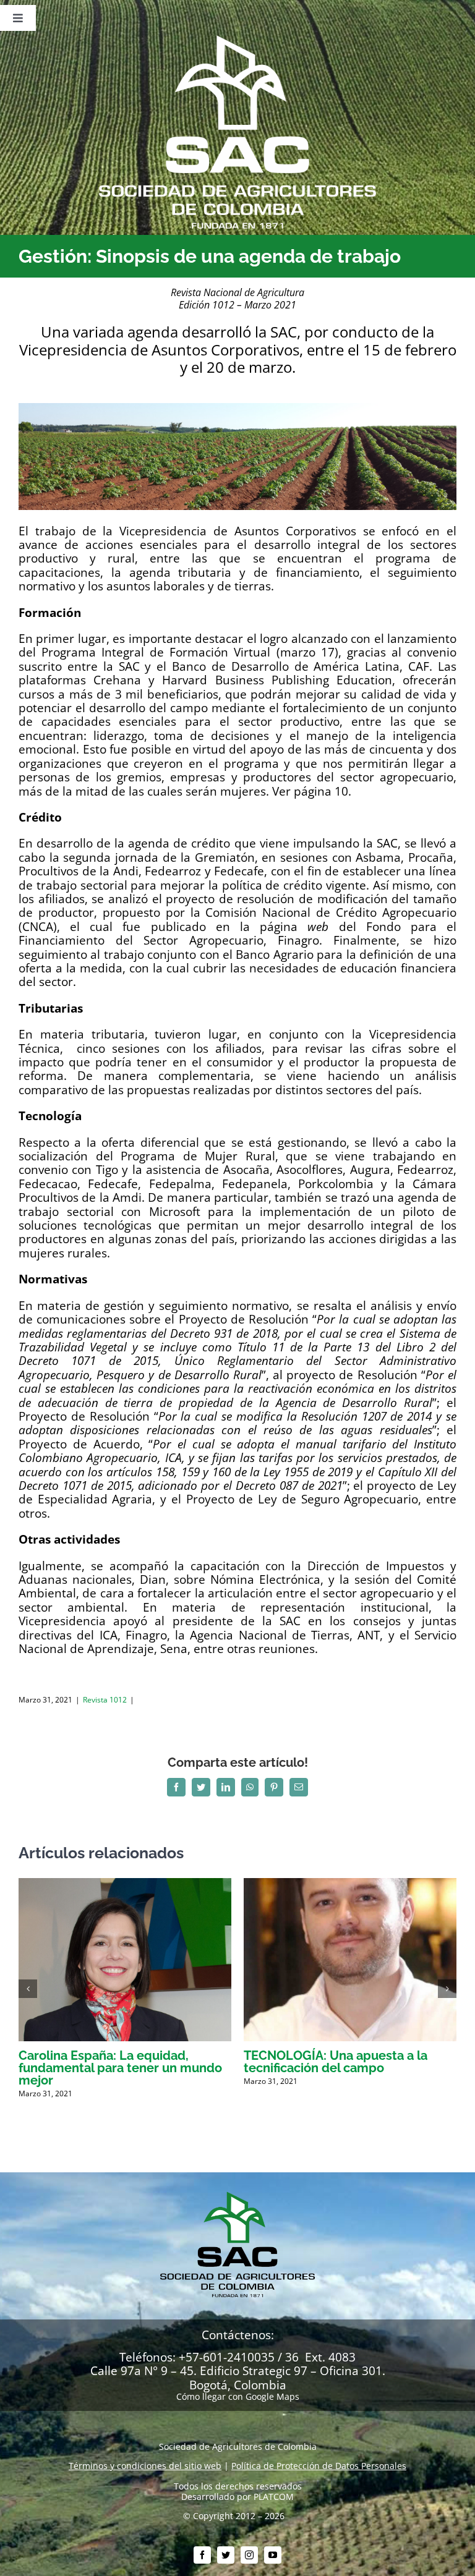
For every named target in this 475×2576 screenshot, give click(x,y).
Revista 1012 (105, 1700)
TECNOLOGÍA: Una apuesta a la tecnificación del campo (336, 2062)
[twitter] (226, 2555)
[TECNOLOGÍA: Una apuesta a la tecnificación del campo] (350, 1884)
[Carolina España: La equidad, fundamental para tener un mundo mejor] (125, 1884)
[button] (28, 1989)
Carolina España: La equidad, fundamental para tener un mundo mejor (120, 2068)
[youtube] (273, 2555)
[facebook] (202, 2555)
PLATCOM (274, 2497)
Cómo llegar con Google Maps (238, 2396)
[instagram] (249, 2555)
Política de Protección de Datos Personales (319, 2466)
